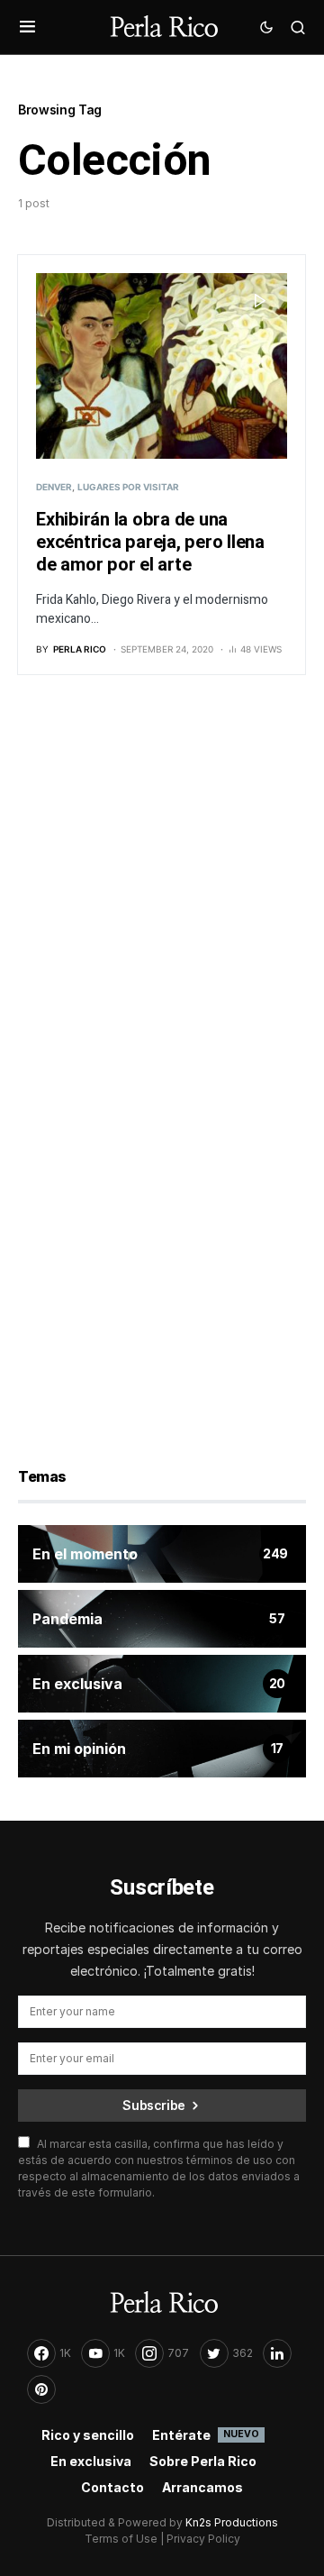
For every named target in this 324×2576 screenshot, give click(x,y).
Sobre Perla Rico (203, 2461)
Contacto (112, 2487)
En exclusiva (91, 2461)
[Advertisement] (162, 887)
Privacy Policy (203, 2539)
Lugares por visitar (128, 487)
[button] (27, 27)
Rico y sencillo (88, 2435)
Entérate (206, 2435)
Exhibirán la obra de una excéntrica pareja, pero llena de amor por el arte (150, 542)
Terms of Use (121, 2539)
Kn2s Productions (232, 2522)
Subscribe (154, 2105)
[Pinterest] (41, 2389)
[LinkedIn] (277, 2353)
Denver (54, 487)
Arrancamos (202, 2487)
